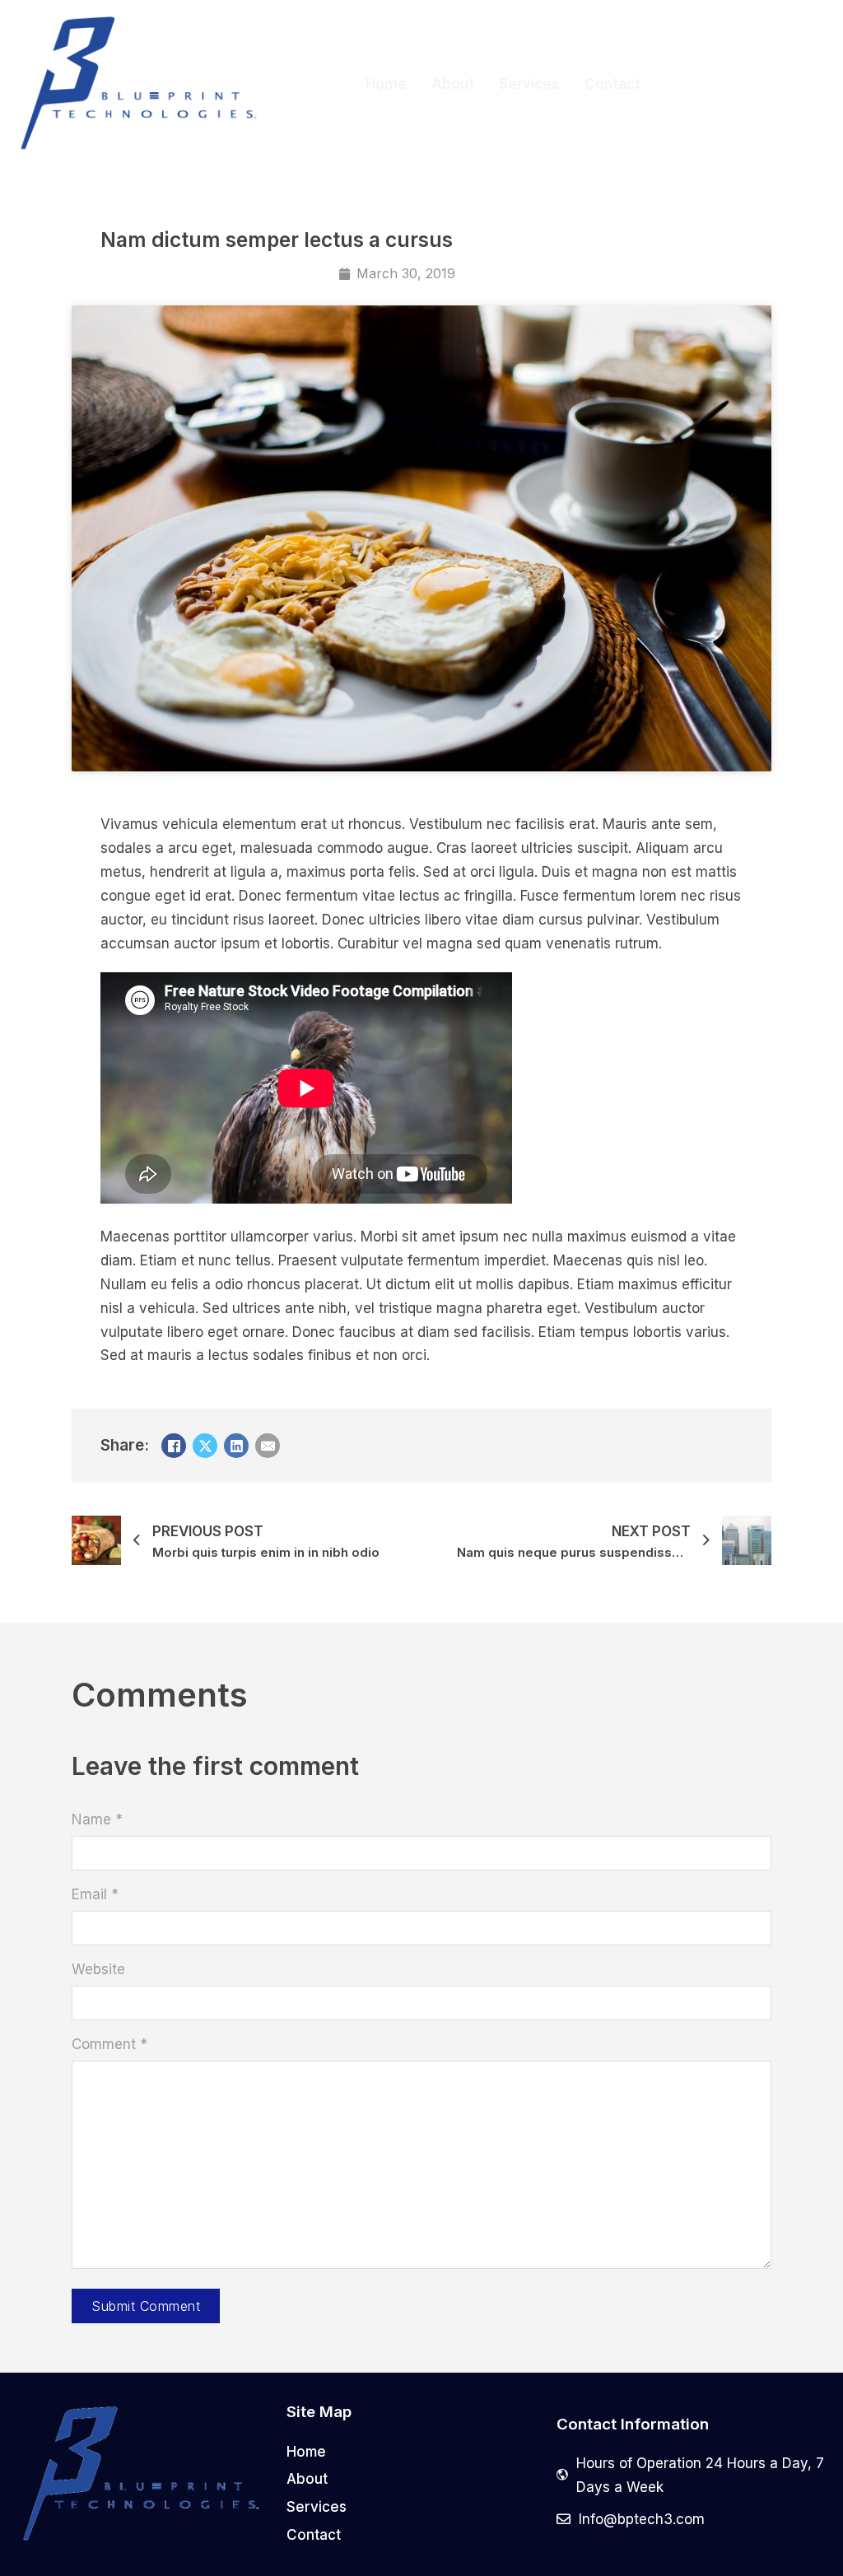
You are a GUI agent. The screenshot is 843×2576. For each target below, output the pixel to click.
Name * (97, 1819)
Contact (612, 84)
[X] (205, 1446)
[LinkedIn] (236, 1446)
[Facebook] (174, 1446)
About (453, 84)
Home (386, 84)
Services (529, 84)
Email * (95, 1894)
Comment (109, 2044)
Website (98, 1969)
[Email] (268, 1446)
